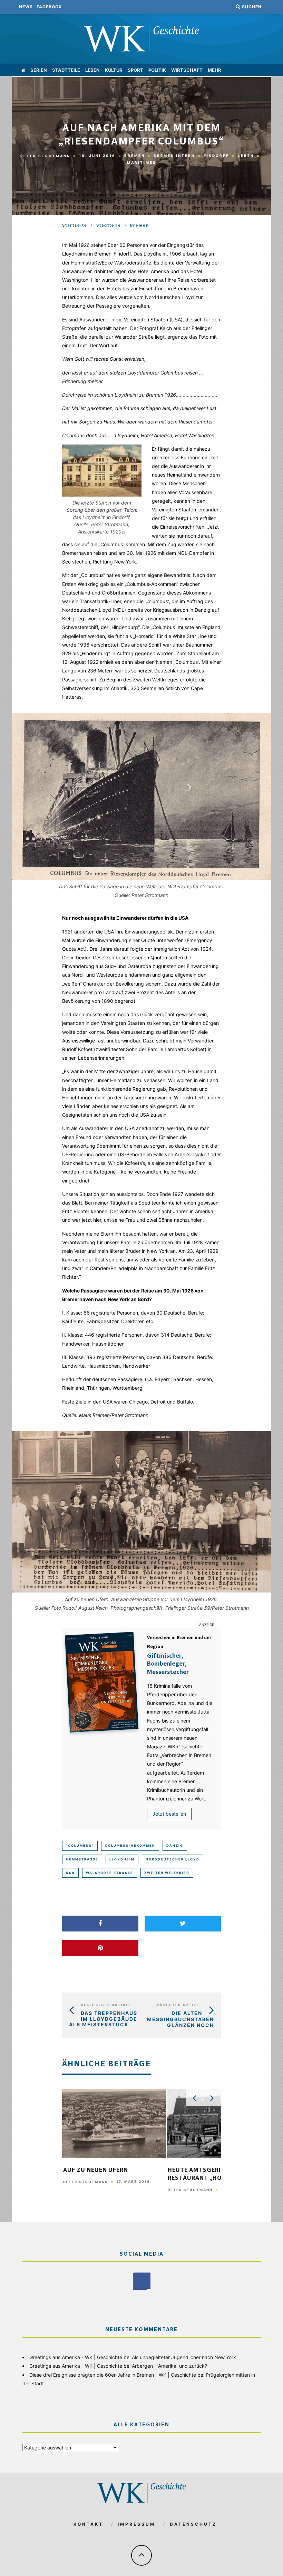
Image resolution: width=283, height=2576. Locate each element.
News (26, 7)
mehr (214, 70)
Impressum (136, 2524)
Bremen (135, 156)
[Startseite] (23, 70)
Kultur (114, 70)
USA (70, 1873)
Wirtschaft (187, 70)
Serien (39, 70)
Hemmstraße (82, 1859)
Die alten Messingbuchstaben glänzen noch (180, 2019)
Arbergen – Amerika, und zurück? (169, 2366)
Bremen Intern (174, 156)
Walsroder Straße (110, 1873)
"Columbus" (80, 1845)
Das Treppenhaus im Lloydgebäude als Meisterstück (103, 2019)
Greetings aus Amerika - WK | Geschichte (76, 2357)
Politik (157, 70)
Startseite (75, 225)
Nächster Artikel (179, 2005)
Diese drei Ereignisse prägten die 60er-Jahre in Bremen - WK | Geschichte (113, 2375)
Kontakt (88, 2524)
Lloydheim (122, 1859)
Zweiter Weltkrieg (167, 1873)
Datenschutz (193, 2524)
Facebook (49, 7)
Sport (135, 70)
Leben (92, 70)
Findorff (216, 156)
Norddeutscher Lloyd (173, 1859)
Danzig (175, 1845)
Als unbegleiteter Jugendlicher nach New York (184, 2357)
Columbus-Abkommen (130, 1845)
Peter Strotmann (45, 156)
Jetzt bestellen (169, 1814)
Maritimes (142, 162)
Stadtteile (66, 70)
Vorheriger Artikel (106, 2005)
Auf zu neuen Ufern (96, 2170)
